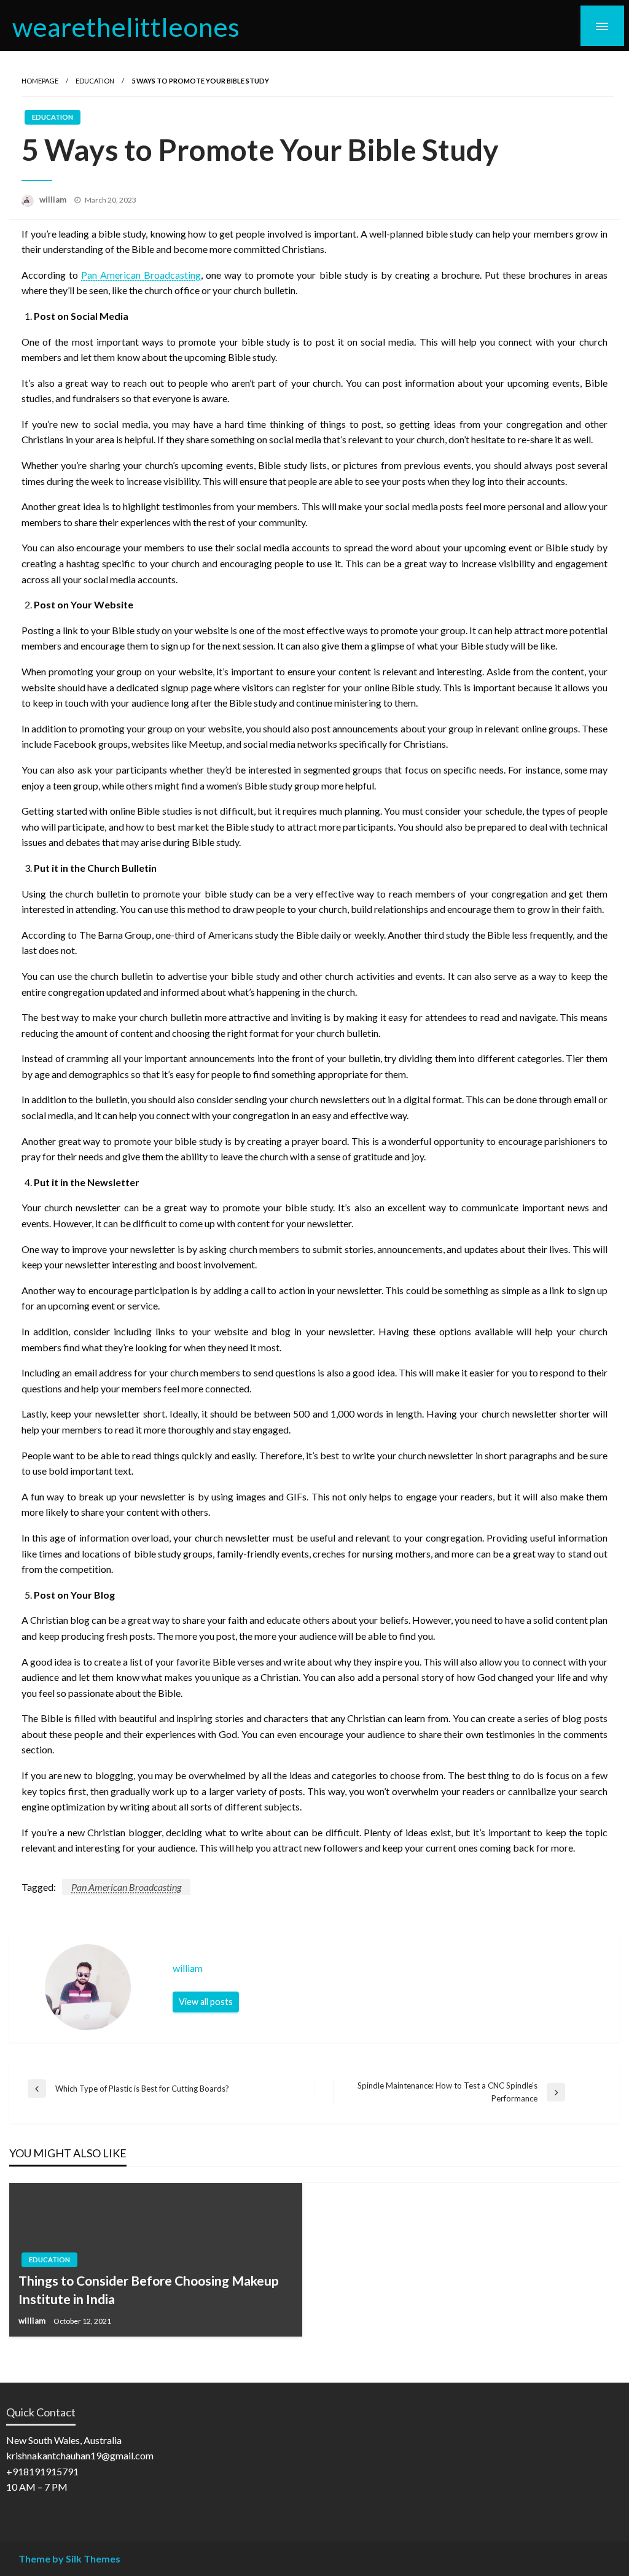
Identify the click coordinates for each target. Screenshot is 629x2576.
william (54, 200)
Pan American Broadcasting (126, 1887)
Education (95, 81)
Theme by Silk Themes (69, 2559)
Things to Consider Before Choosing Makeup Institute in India (149, 2289)
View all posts (206, 2002)
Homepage (40, 81)
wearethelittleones (126, 26)
